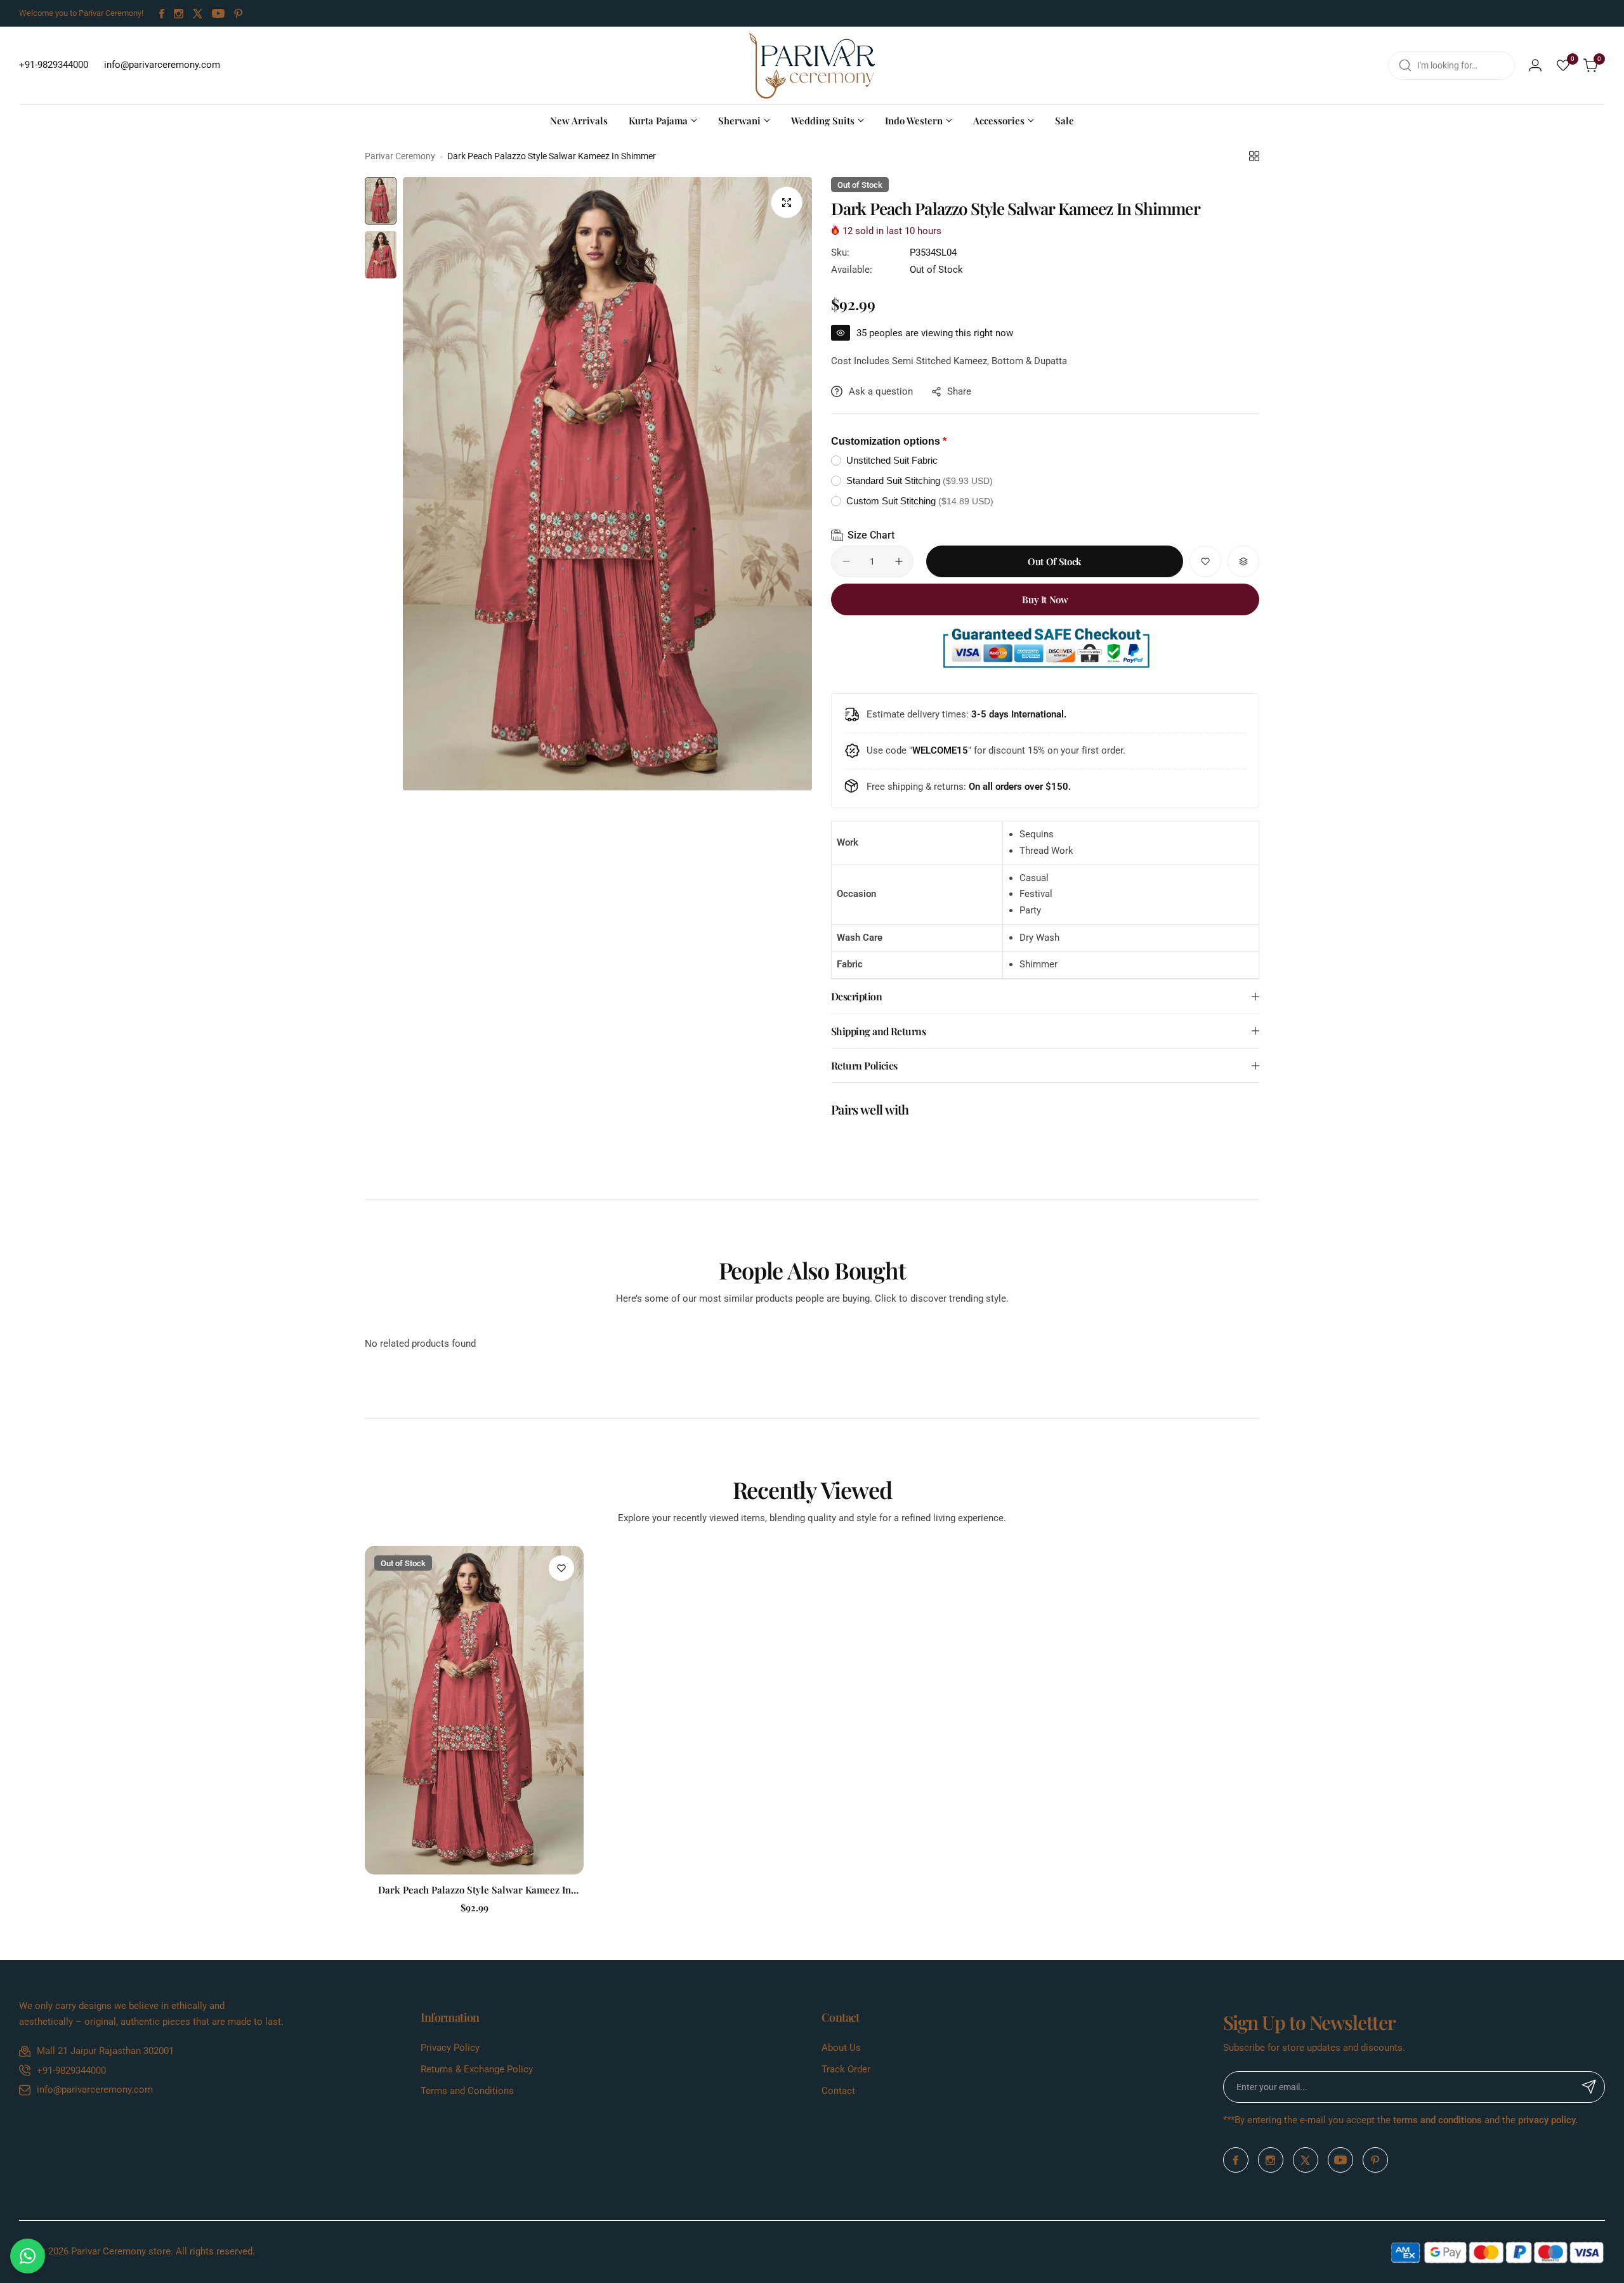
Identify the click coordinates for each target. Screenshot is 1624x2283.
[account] (1535, 65)
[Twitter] (198, 14)
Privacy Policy (450, 2048)
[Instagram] (179, 14)
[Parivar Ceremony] (812, 65)
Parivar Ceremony (400, 156)
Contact (838, 2091)
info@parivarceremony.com (95, 2090)
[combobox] (1451, 66)
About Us (841, 2048)
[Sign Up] (1589, 2087)
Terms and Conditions (467, 2091)
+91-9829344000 (71, 2070)
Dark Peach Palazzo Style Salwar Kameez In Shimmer (475, 1890)
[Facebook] (162, 14)
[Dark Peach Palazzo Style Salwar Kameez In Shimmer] (474, 1710)
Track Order (846, 2069)
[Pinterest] (239, 14)
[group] (607, 484)
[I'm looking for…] (1405, 66)
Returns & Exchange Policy (477, 2069)
